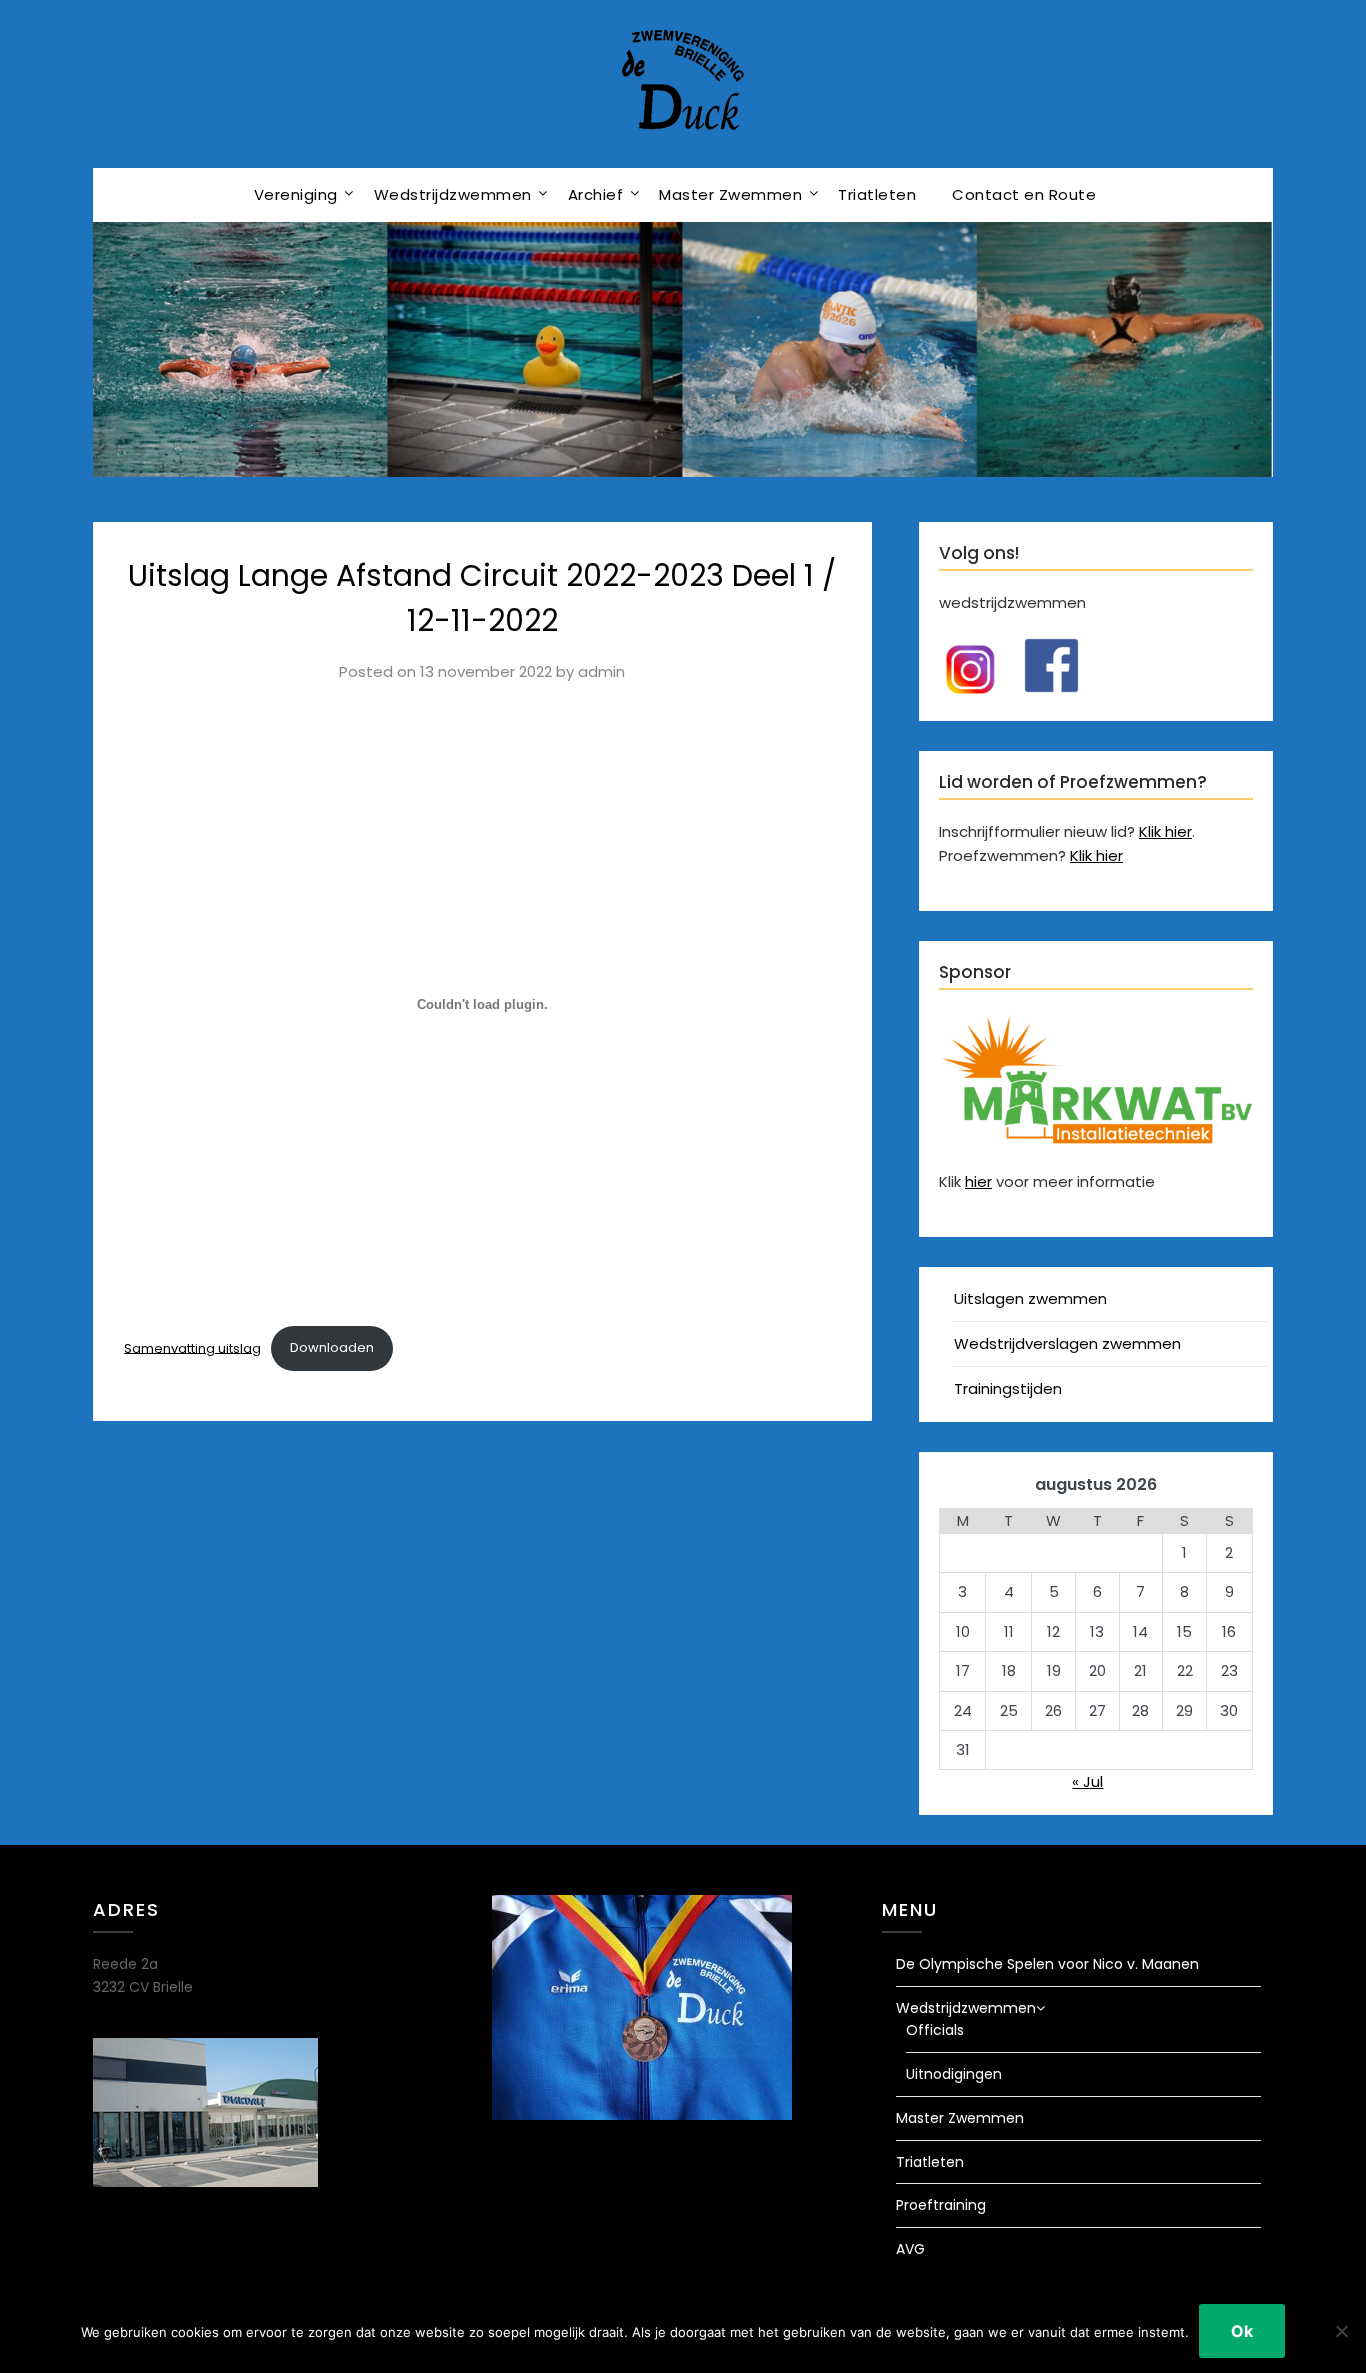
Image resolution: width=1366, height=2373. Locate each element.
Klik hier (1165, 831)
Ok (1242, 2331)
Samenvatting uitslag (192, 1347)
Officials (935, 2030)
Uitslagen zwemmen (1030, 1298)
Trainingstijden (1008, 1388)
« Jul (1087, 1781)
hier (978, 1181)
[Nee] (1341, 2331)
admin (601, 671)
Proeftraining (941, 2205)
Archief (596, 194)
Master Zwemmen (730, 194)
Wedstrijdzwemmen (453, 194)
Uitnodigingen (954, 2074)
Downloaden (332, 1347)
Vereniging (296, 194)
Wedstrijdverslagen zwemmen (1067, 1343)
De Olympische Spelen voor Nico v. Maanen (1047, 1964)
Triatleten (877, 194)
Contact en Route (1024, 194)
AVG (910, 2249)
